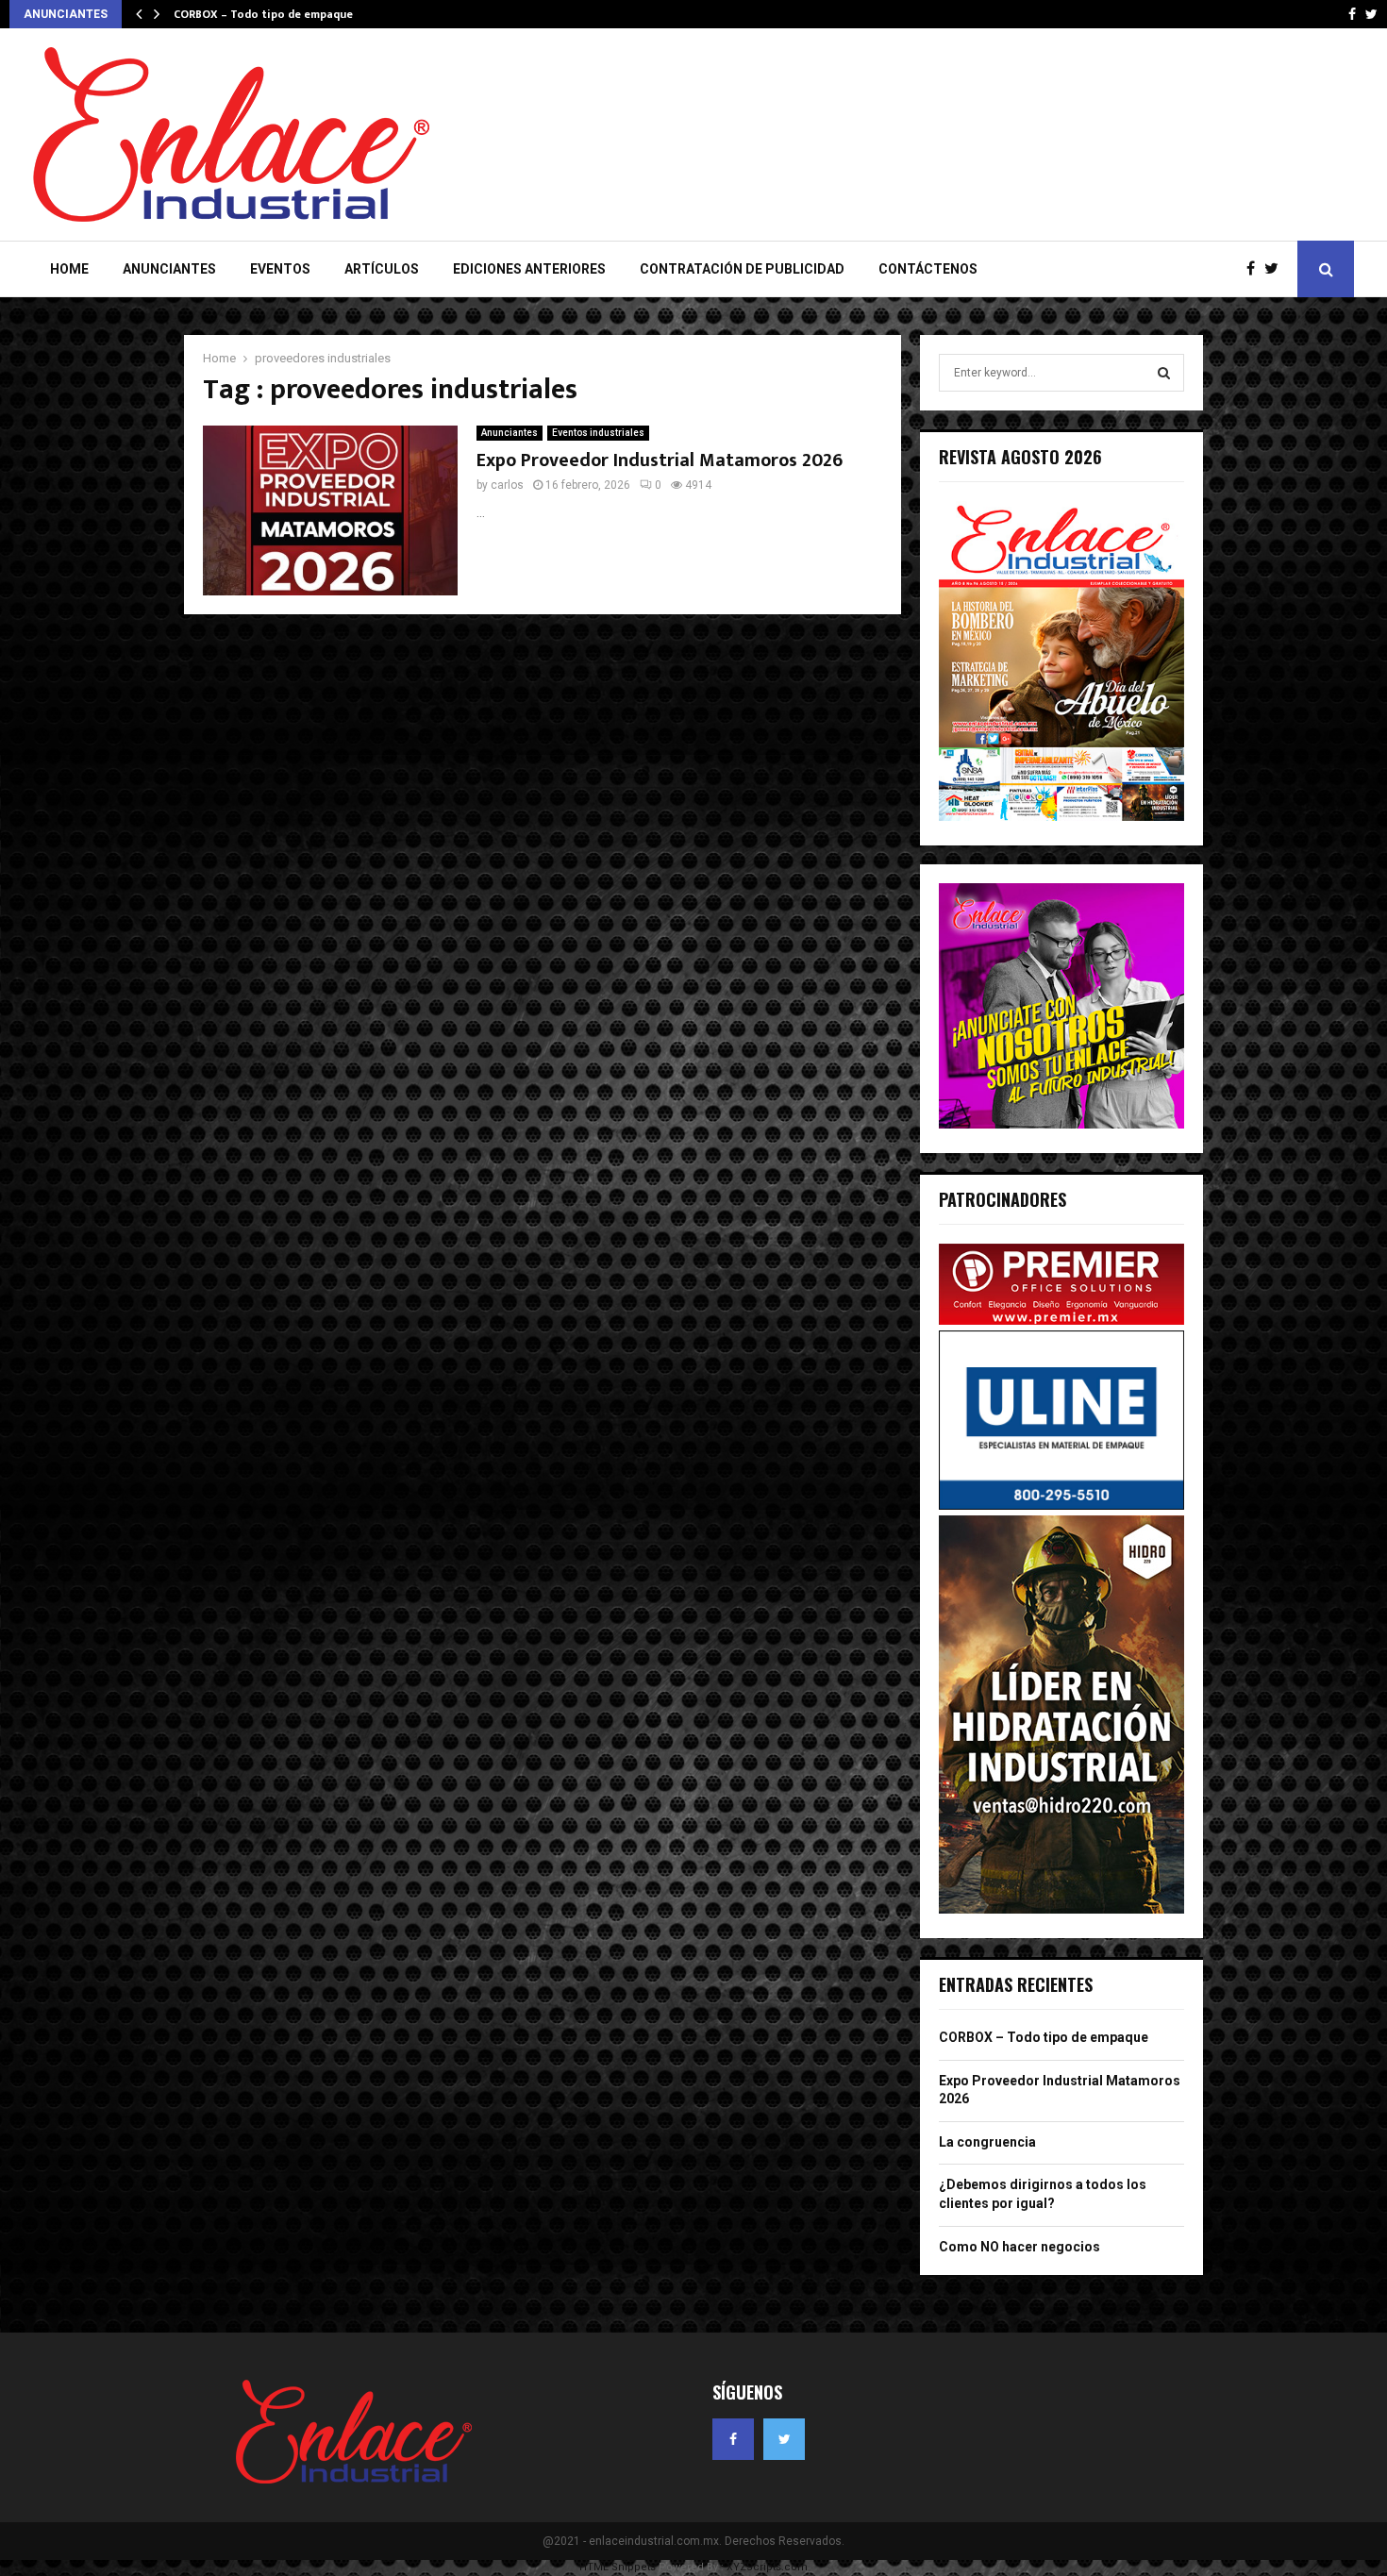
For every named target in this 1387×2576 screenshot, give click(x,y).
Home (69, 269)
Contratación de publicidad (742, 269)
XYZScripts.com (767, 2567)
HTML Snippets (618, 2567)
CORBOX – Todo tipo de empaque (263, 14)
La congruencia (987, 2142)
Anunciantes (169, 269)
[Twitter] (1276, 269)
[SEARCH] (1164, 373)
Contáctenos (928, 269)
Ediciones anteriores (529, 269)
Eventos (280, 269)
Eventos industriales (598, 433)
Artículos (382, 269)
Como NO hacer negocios (1019, 2247)
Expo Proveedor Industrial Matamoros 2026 (660, 460)
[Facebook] (1255, 269)
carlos (507, 485)
